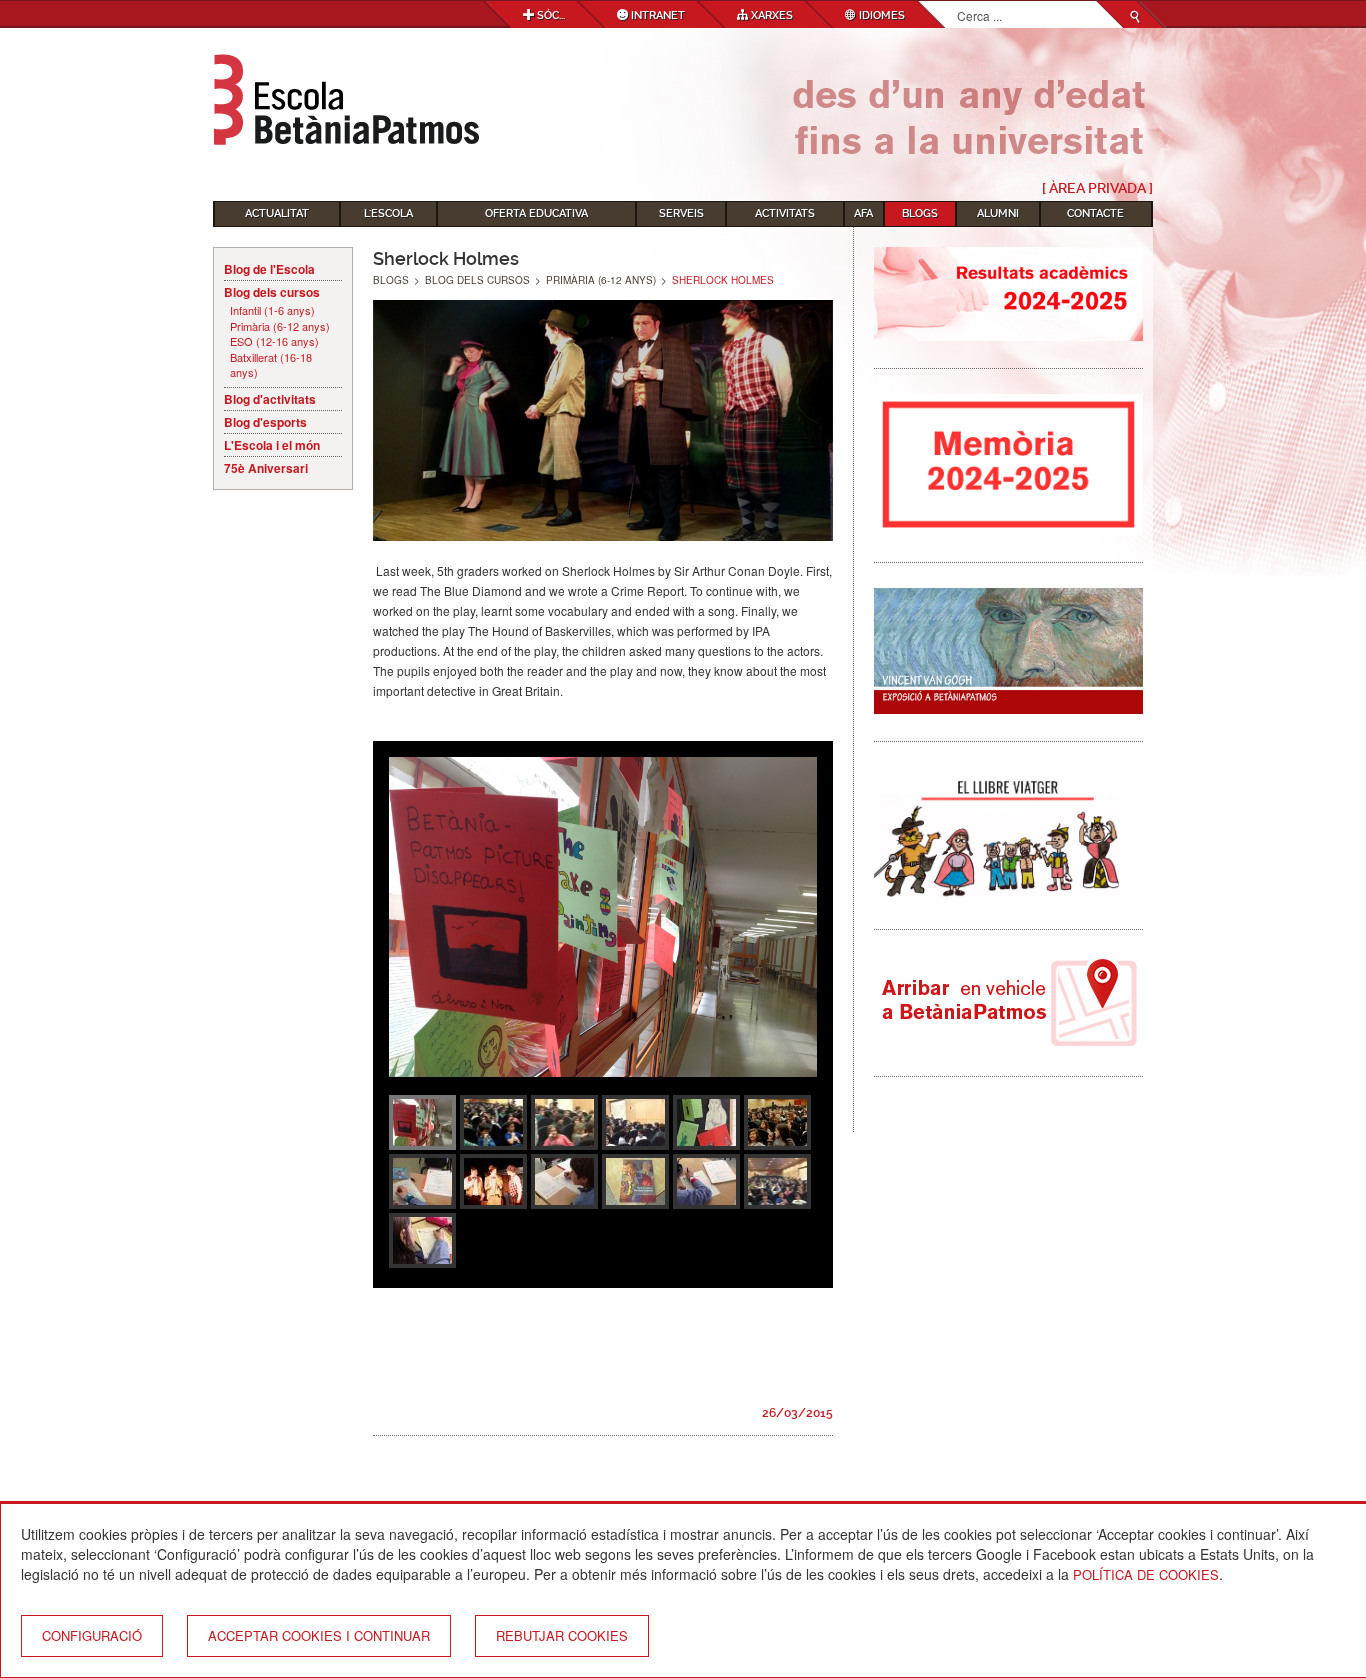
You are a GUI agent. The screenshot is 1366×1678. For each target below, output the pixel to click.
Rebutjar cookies (562, 1635)
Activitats (785, 213)
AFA (863, 213)
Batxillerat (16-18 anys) (271, 365)
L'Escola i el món (272, 445)
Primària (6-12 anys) (280, 326)
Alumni (998, 213)
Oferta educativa (536, 213)
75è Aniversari (266, 468)
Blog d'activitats (270, 399)
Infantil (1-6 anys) (272, 310)
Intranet (656, 15)
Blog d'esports (265, 422)
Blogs (920, 213)
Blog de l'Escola (269, 269)
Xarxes (770, 15)
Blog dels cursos (272, 292)
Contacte (1095, 213)
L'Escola (388, 213)
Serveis (681, 213)
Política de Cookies (1146, 1574)
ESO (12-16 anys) (274, 341)
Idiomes (880, 15)
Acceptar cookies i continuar (319, 1635)
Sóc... (549, 15)
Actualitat (277, 213)
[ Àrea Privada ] (1097, 188)
